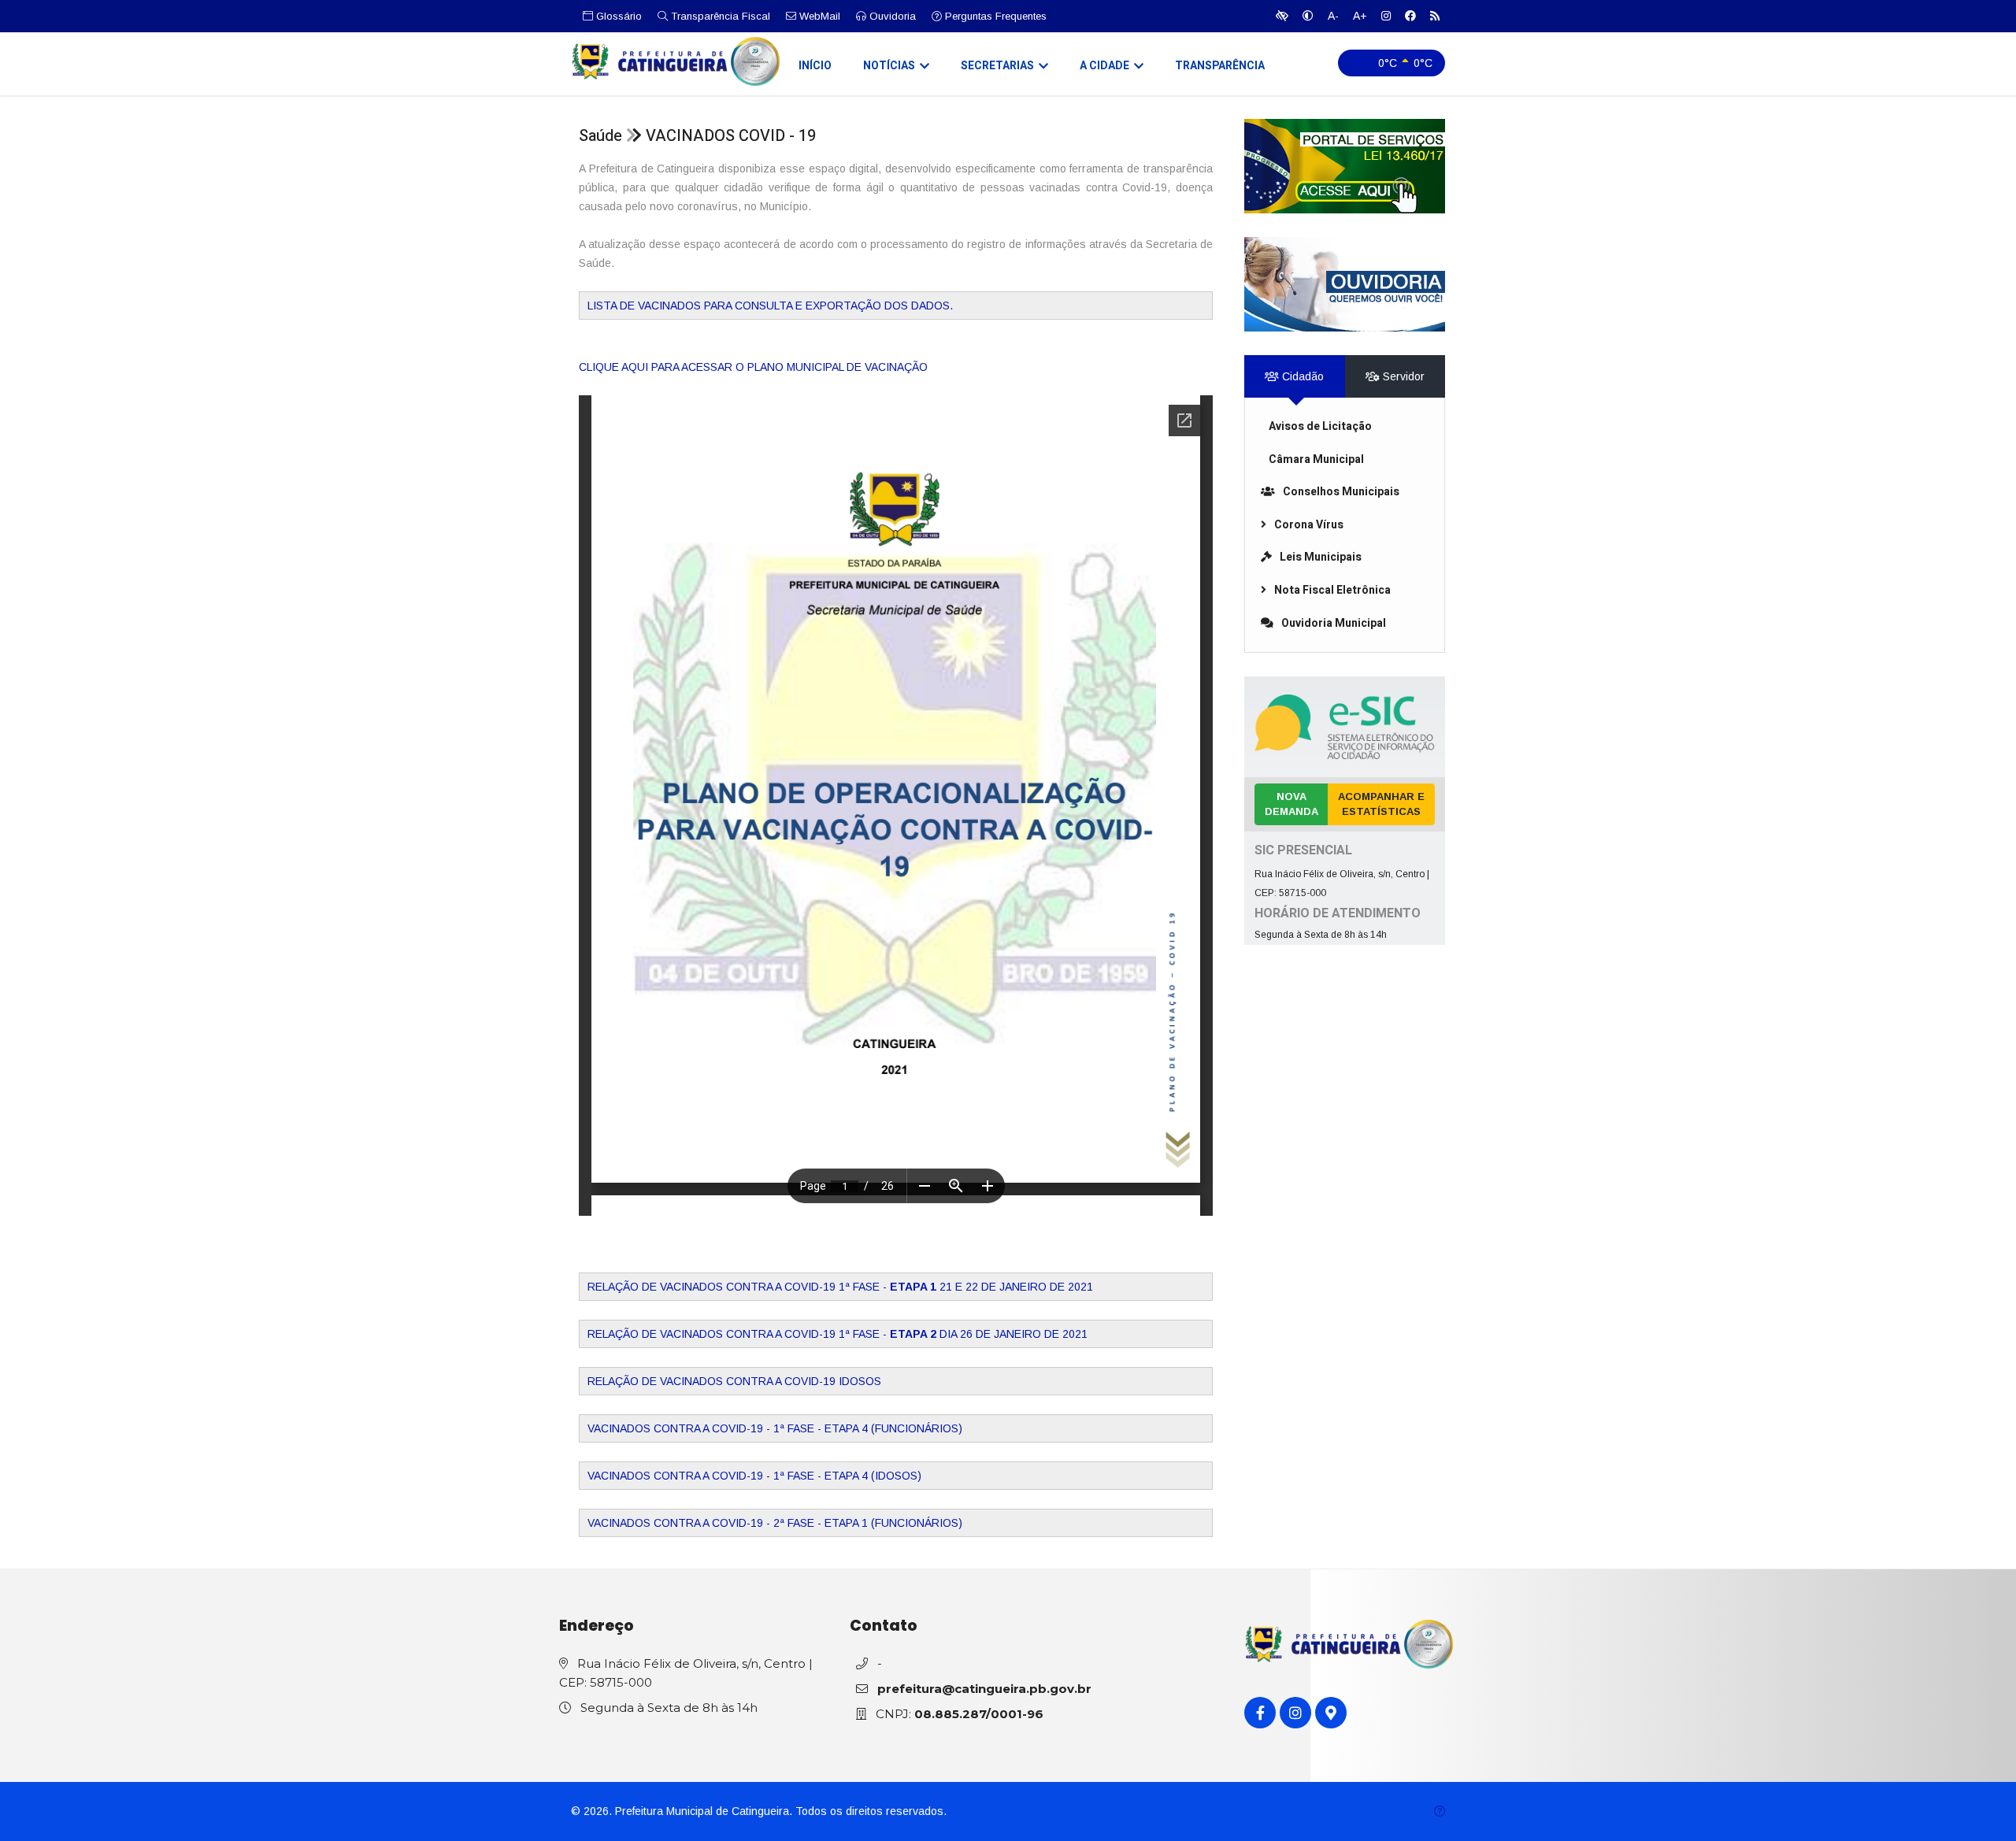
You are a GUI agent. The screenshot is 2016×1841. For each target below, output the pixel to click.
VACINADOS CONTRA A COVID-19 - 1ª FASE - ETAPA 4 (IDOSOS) (754, 1476)
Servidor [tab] (1402, 376)
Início (815, 66)
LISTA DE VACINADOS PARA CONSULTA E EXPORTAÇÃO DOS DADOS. (770, 306)
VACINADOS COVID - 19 (731, 136)
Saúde (600, 136)
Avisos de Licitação (1320, 426)
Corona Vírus (1309, 525)
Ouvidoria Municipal (1334, 623)
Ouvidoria (891, 16)
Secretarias (997, 66)
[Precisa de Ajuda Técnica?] (1440, 1811)
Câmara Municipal (1316, 459)
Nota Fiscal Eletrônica (1332, 590)
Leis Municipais (1321, 557)
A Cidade (1104, 66)
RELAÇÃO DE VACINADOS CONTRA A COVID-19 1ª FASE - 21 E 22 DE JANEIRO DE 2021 (840, 1287)
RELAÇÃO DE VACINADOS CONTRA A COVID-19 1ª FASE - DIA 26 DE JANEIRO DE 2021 (838, 1334)
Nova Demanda (1291, 804)
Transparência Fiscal (719, 16)
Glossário (617, 16)
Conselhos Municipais (1341, 492)
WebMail (818, 16)
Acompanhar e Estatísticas (1381, 804)
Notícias (889, 66)
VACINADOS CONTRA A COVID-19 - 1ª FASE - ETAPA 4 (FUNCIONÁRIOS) (775, 1428)
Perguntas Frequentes (994, 16)
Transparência (1220, 66)
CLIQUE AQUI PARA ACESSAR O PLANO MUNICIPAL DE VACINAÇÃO (753, 367)
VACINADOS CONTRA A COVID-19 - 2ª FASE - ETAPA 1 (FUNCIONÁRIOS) (775, 1523)
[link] (1345, 166)
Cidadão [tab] (1301, 376)
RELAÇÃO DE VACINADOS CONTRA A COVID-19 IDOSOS (734, 1381)
